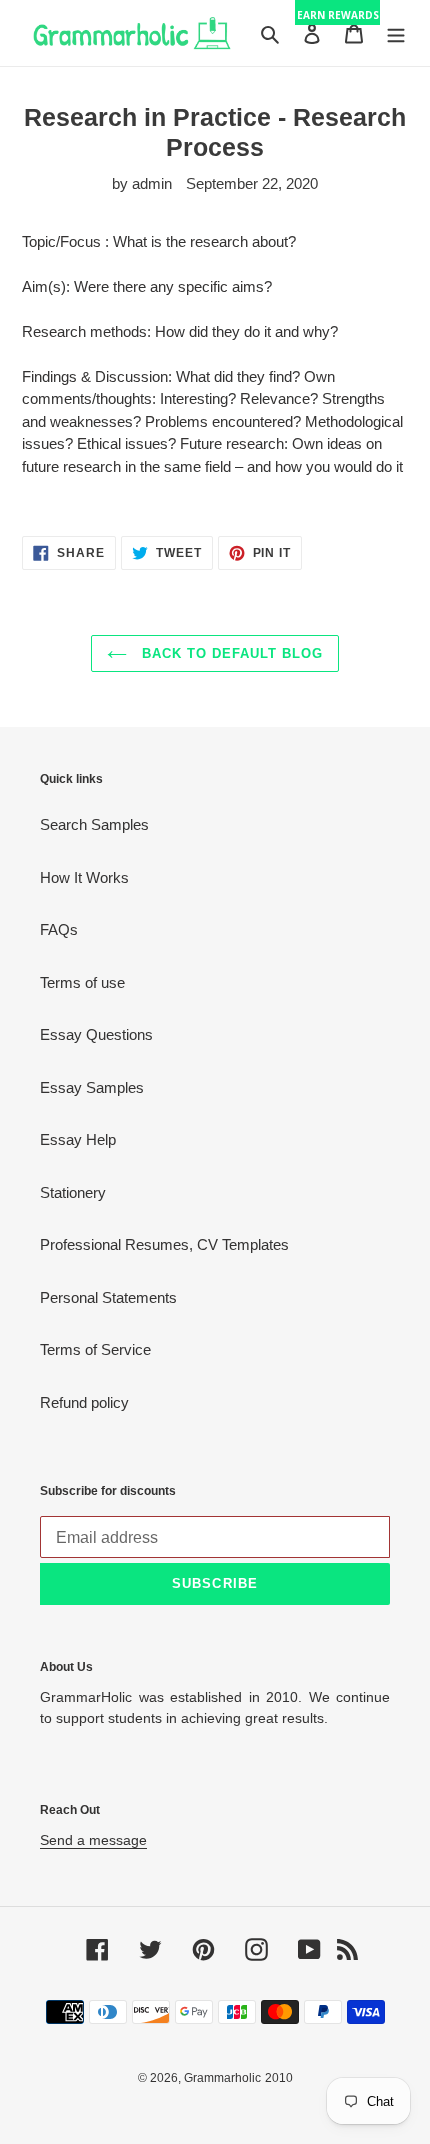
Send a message (93, 1840)
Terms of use (82, 982)
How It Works (84, 877)
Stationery (73, 1192)
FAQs (59, 929)
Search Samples (94, 824)
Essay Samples (92, 1087)
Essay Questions (96, 1034)
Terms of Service (95, 1349)
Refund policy (84, 1402)
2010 (279, 2078)
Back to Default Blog (230, 653)
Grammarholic (222, 2078)
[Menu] (396, 33)
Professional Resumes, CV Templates (164, 1244)
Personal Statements (108, 1297)
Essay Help (78, 1139)
